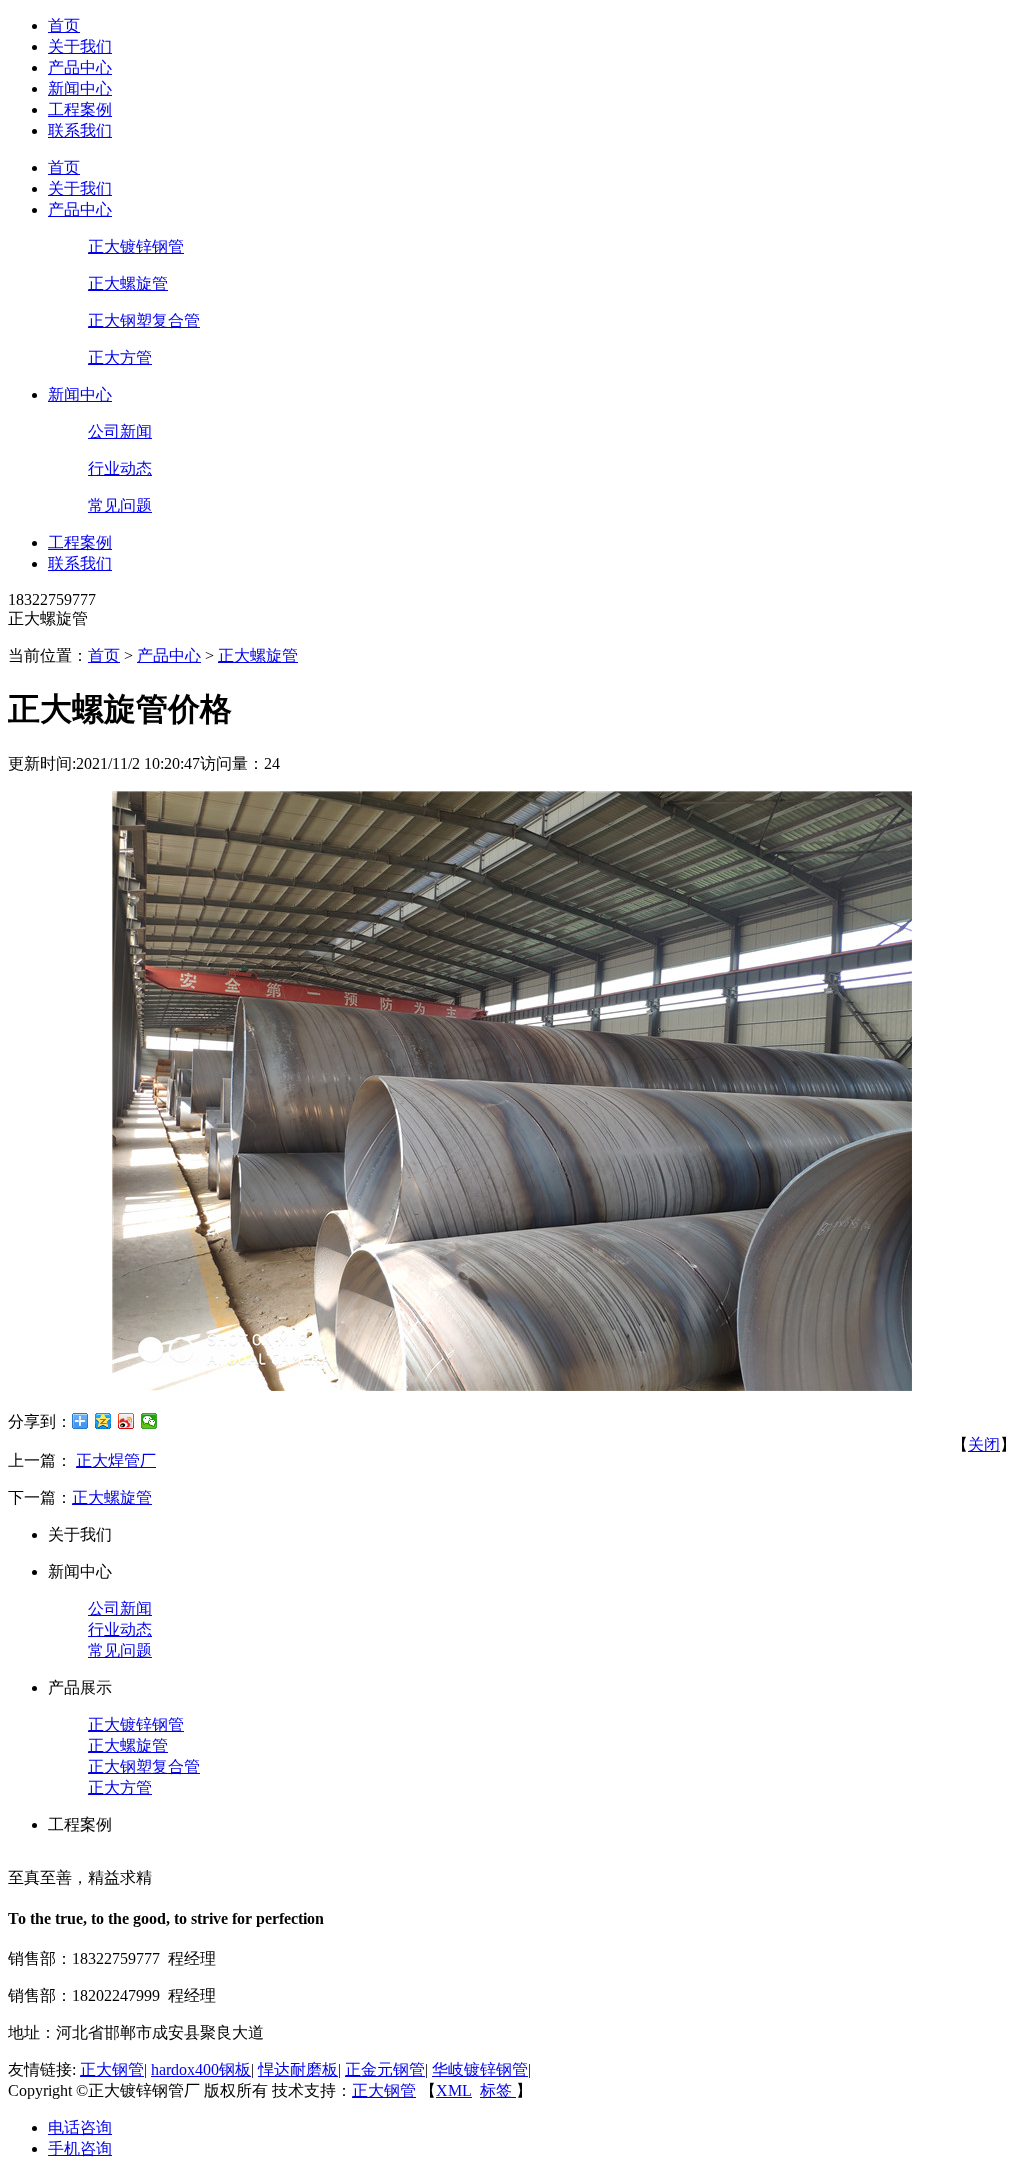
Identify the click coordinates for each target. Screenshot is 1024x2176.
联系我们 (80, 130)
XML (454, 2090)
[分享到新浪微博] (126, 1421)
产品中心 (80, 67)
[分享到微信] (149, 1421)
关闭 (984, 1444)
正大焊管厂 (116, 1460)
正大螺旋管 (128, 283)
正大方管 (120, 357)
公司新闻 (120, 431)
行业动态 (120, 468)
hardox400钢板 (201, 2069)
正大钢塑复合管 (144, 320)
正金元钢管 (385, 2069)
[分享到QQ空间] (103, 1421)
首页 (64, 25)
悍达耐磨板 (298, 2069)
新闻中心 (80, 88)
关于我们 (80, 46)
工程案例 (80, 109)
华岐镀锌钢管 (480, 2069)
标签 (498, 2090)
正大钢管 (112, 2069)
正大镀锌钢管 (136, 246)
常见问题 (120, 505)
